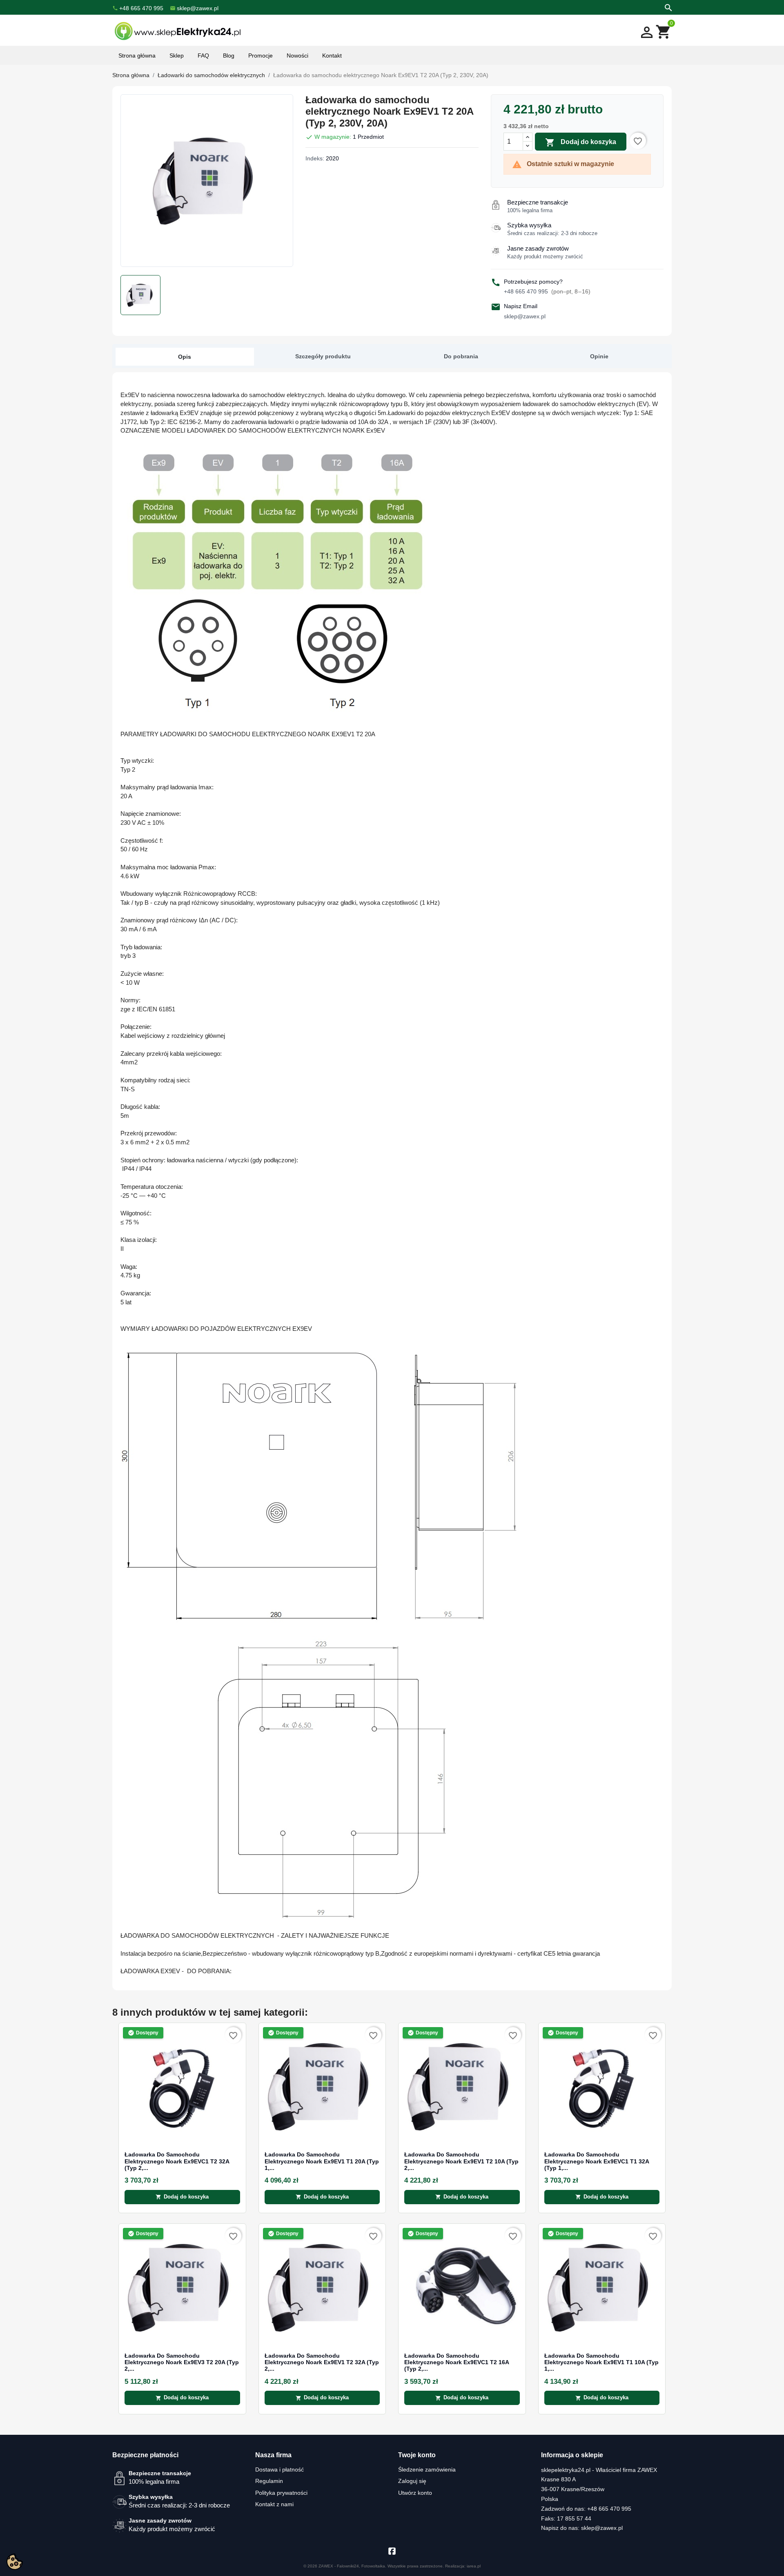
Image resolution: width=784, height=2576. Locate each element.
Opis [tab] (185, 357)
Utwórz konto (415, 2493)
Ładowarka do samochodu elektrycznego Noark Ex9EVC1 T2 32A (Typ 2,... (177, 2161)
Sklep (177, 56)
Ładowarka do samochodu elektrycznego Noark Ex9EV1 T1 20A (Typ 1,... (322, 2161)
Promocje (261, 56)
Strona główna (137, 56)
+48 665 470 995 (547, 291)
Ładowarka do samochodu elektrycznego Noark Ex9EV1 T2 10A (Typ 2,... (461, 2161)
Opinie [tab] (599, 356)
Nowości (297, 56)
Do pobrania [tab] (461, 356)
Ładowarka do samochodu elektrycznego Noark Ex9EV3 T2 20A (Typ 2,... (182, 2363)
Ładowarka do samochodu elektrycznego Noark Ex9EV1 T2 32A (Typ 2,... (322, 2363)
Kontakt (332, 56)
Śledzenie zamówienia (427, 2469)
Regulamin (269, 2481)
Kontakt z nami (274, 2504)
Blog (229, 56)
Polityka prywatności (281, 2493)
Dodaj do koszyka (581, 142)
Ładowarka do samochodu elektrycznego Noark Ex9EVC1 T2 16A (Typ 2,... (457, 2363)
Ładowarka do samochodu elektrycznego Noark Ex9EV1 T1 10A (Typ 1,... (601, 2363)
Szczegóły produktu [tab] (323, 356)
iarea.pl (474, 2566)
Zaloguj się (412, 2481)
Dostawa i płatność (280, 2469)
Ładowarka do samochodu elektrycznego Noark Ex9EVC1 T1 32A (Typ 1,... (597, 2161)
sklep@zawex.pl (525, 316)
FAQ (203, 56)
